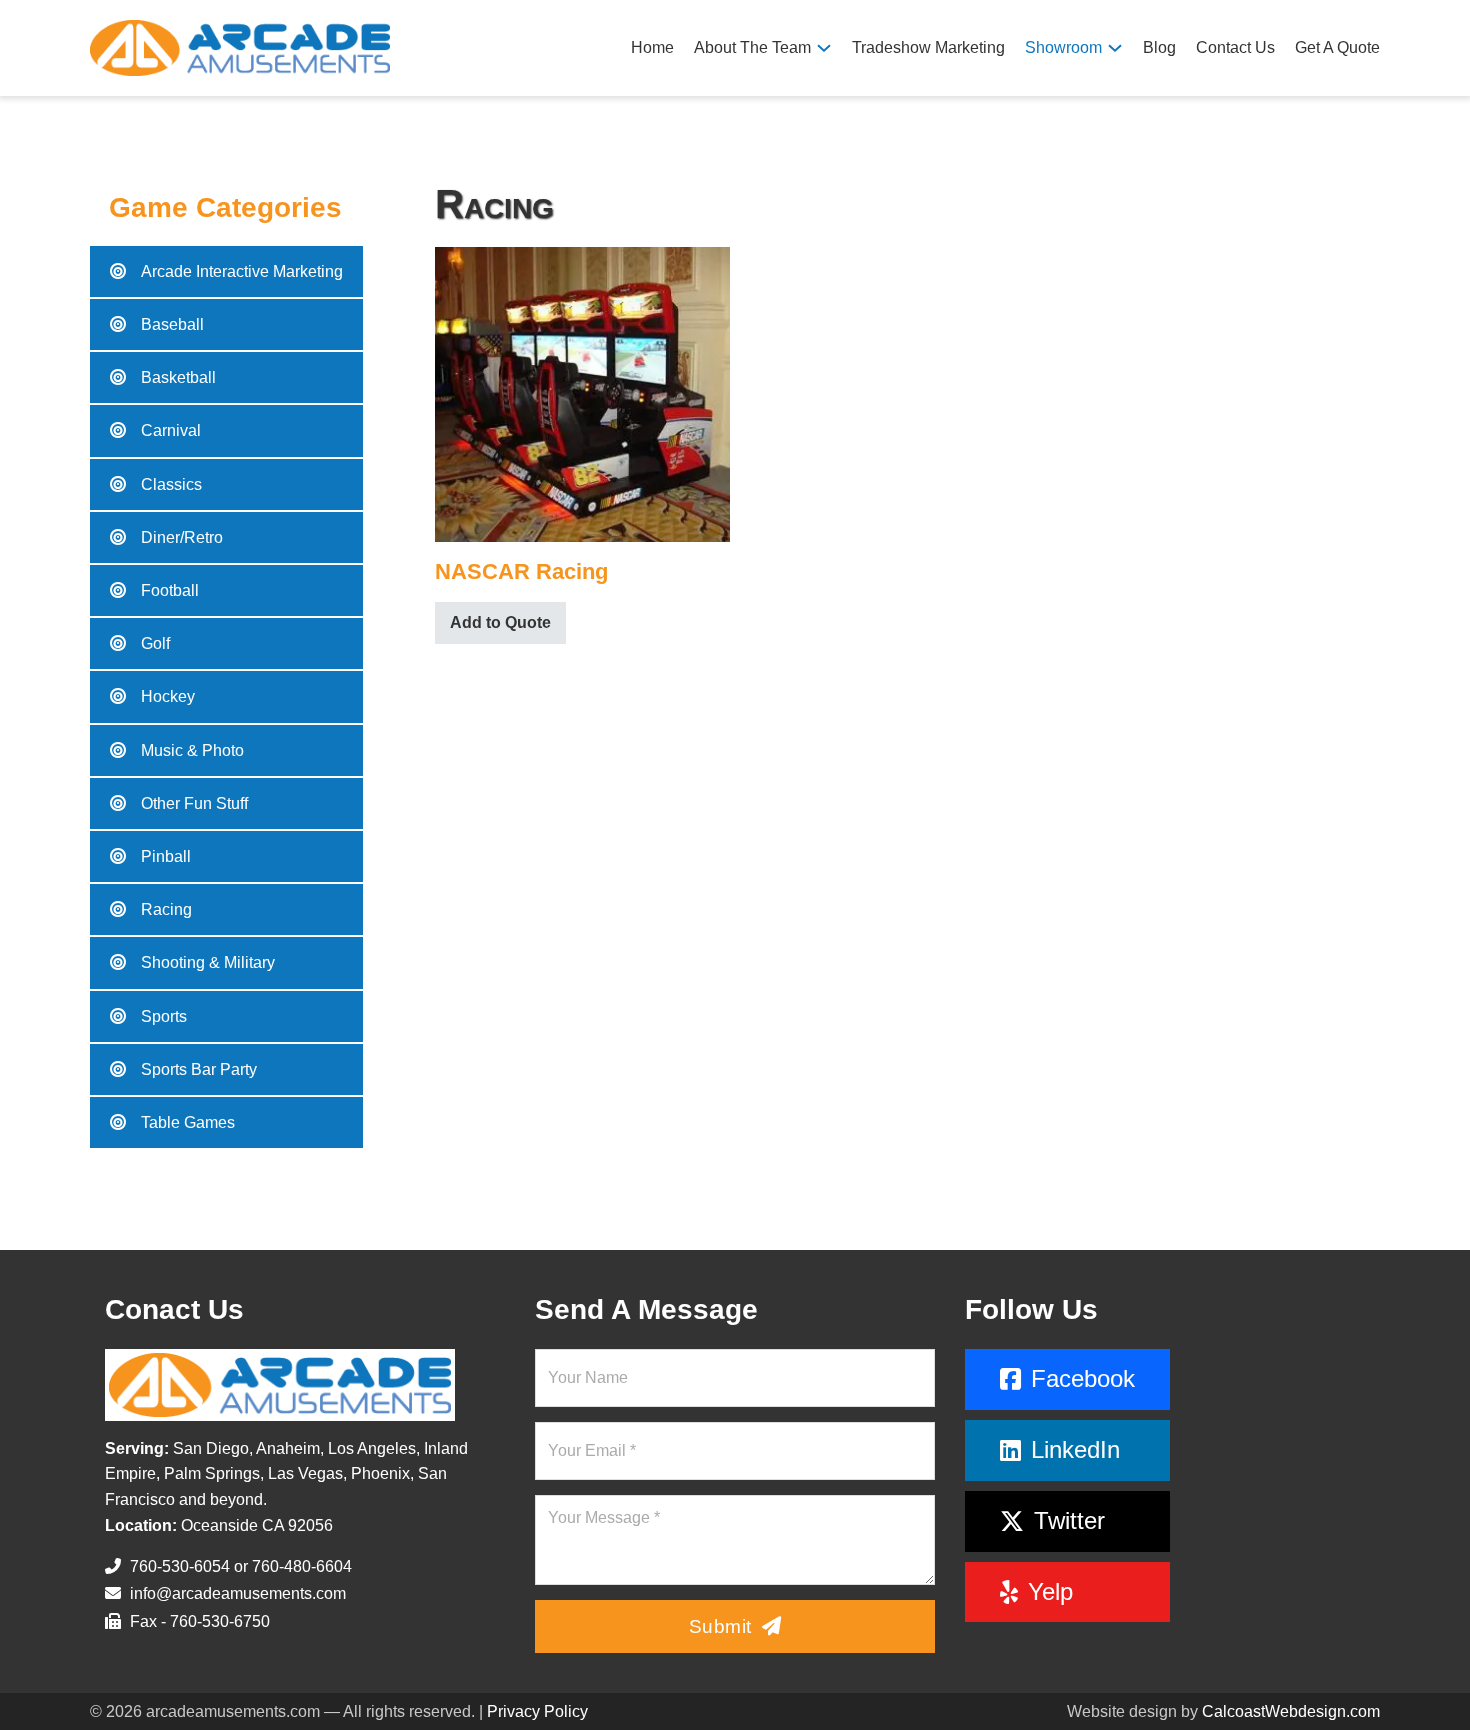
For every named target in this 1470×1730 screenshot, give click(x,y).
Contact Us (1235, 47)
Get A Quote (1337, 47)
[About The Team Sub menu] (824, 48)
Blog (1159, 47)
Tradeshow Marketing (928, 47)
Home (652, 47)
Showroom (1063, 47)
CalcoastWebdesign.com (1291, 1711)
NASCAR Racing (521, 571)
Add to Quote (500, 622)
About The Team (752, 47)
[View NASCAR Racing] (582, 392)
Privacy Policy (537, 1711)
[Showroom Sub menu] (1115, 48)
